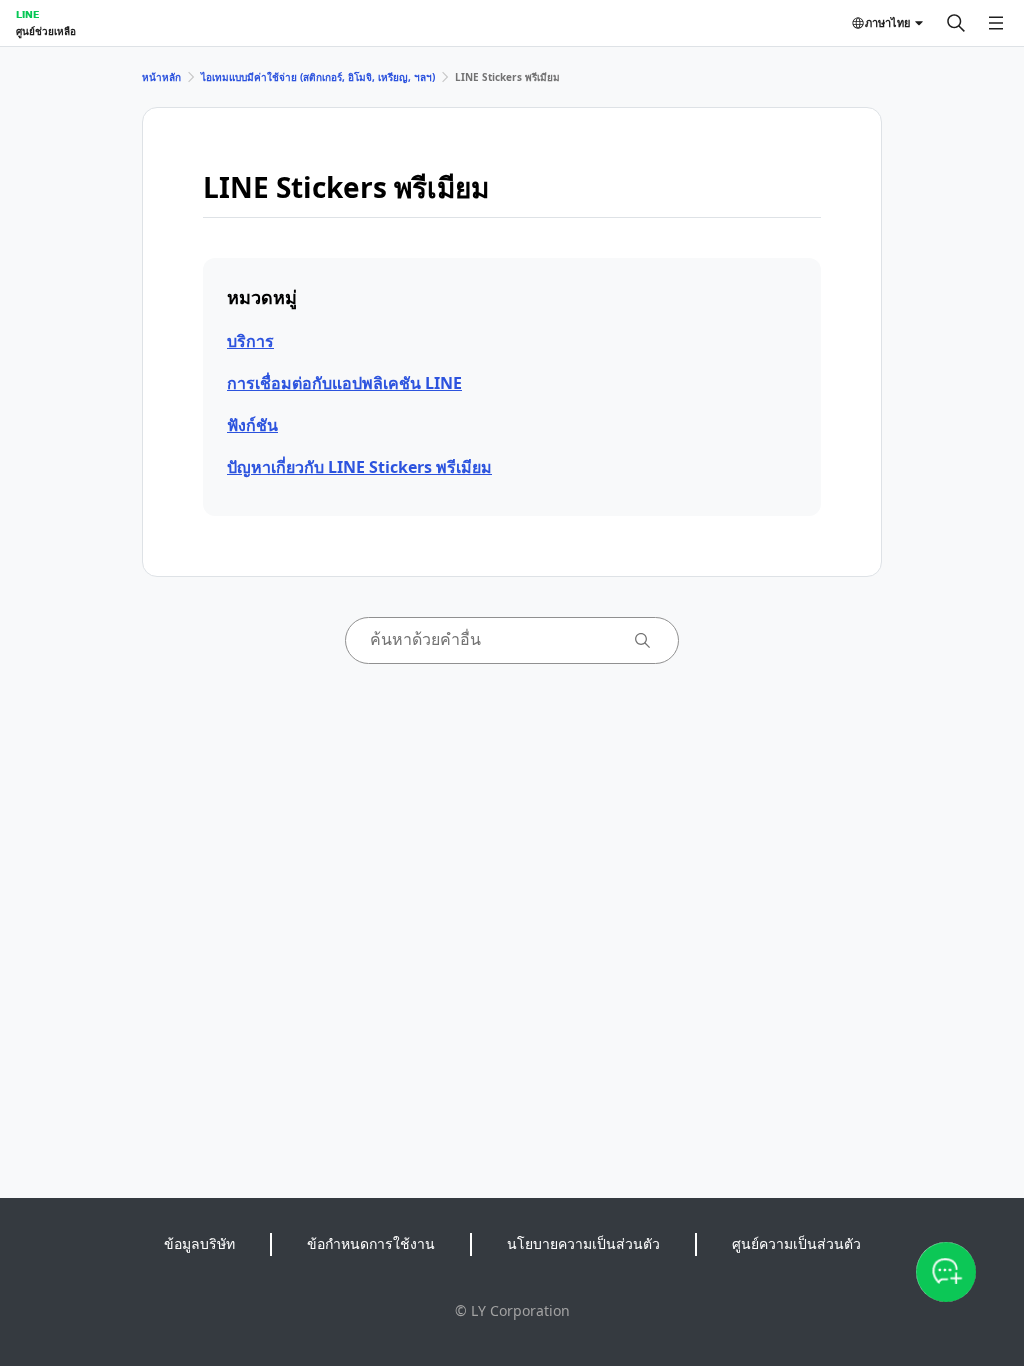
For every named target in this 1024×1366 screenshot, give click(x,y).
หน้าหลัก (161, 77)
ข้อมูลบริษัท (199, 1243)
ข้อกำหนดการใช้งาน (371, 1243)
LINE (27, 14)
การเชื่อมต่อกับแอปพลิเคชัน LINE (344, 383)
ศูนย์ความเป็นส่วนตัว (796, 1243)
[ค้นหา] (956, 23)
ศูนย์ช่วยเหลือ (46, 31)
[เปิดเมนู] (996, 23)
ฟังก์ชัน (252, 425)
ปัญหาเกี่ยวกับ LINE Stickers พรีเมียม (359, 467)
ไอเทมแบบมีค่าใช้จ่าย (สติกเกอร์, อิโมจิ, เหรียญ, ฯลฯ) (318, 77)
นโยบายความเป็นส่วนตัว (583, 1243)
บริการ (250, 341)
